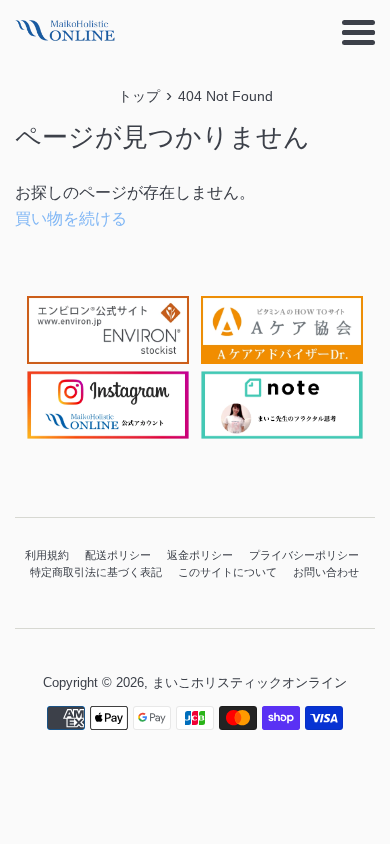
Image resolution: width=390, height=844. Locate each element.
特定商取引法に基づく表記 (96, 572)
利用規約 (47, 555)
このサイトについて (227, 572)
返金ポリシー (200, 555)
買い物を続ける (71, 218)
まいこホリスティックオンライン (249, 682)
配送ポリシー (118, 555)
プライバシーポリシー (304, 555)
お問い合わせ (326, 572)
